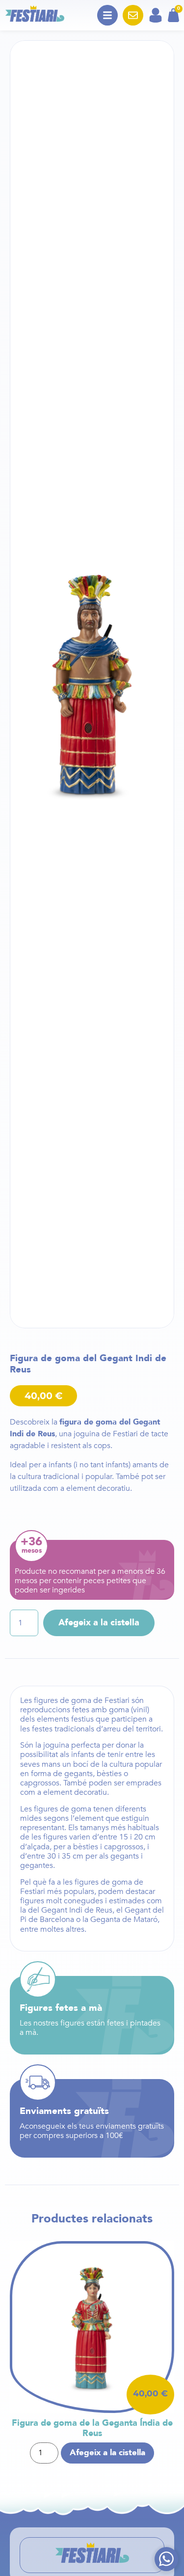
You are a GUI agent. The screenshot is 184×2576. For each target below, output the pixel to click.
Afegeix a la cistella (99, 1623)
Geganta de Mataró (124, 1919)
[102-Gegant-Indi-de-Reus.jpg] (92, 684)
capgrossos (40, 1783)
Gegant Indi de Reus (77, 1910)
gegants (79, 1774)
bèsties (109, 1774)
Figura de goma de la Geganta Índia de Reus (92, 2428)
